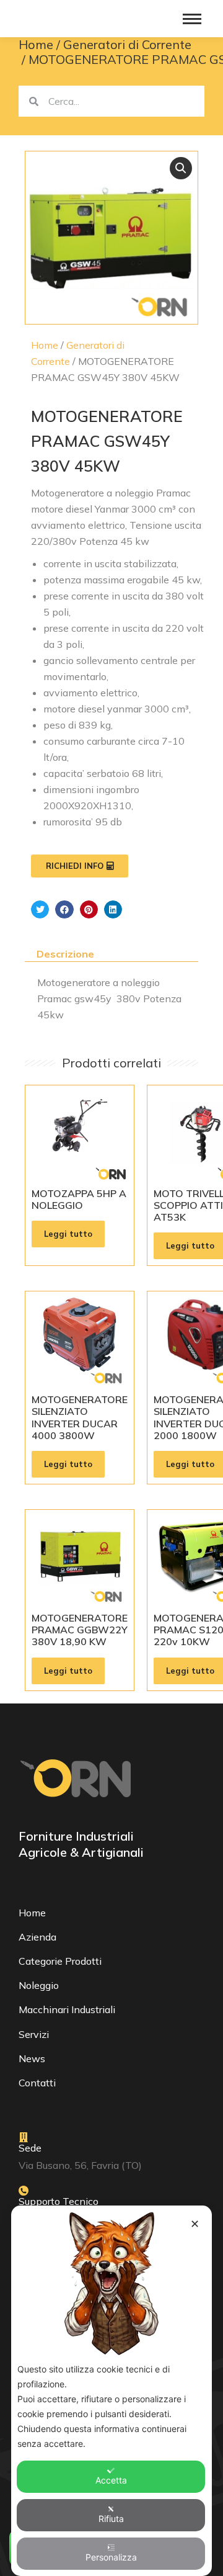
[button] (181, 168)
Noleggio (39, 1985)
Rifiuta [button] (111, 2519)
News (32, 2058)
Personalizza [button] (111, 2557)
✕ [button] (195, 2224)
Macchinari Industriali (67, 2009)
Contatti (37, 2083)
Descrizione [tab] (65, 954)
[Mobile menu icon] (192, 19)
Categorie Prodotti (60, 1961)
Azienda (37, 1937)
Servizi (34, 2034)
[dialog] (111, 2391)
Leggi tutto (68, 1234)
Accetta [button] (111, 2480)
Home (45, 345)
